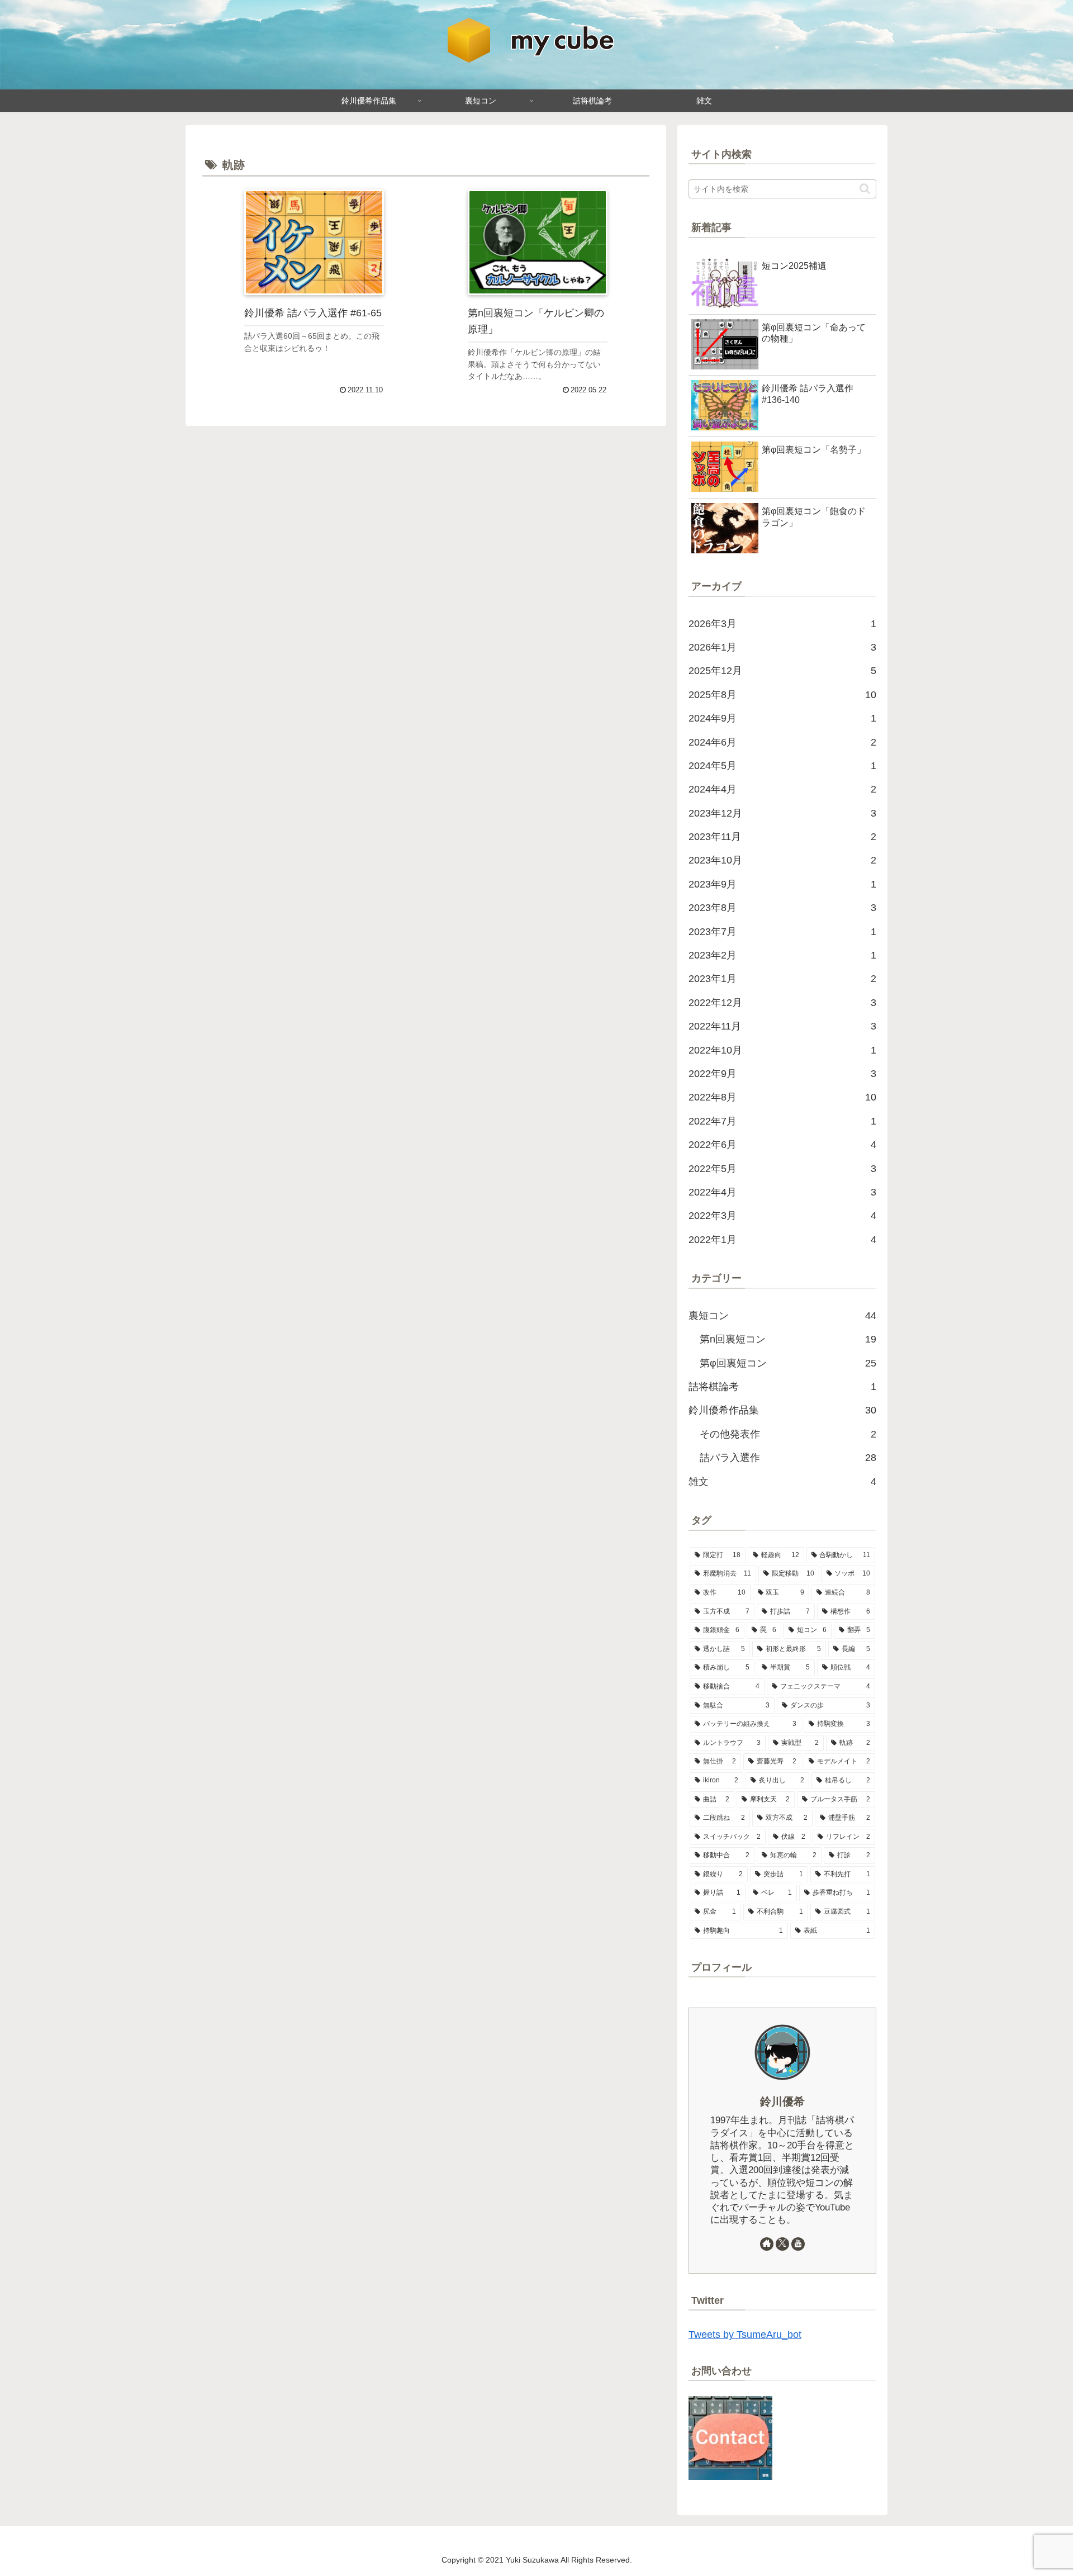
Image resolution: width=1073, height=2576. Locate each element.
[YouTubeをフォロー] (798, 2244)
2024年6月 (782, 742)
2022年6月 (782, 1145)
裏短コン (782, 1316)
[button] (865, 189)
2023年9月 (782, 884)
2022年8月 (782, 1097)
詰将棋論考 (782, 1387)
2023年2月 (782, 955)
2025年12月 (782, 671)
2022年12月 (782, 1003)
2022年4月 (782, 1192)
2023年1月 (782, 979)
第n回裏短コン (788, 1339)
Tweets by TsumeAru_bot (745, 2335)
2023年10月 (782, 860)
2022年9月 (782, 1074)
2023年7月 (782, 932)
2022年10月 (782, 1050)
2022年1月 (782, 1240)
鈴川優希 (782, 2101)
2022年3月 (782, 1216)
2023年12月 (782, 813)
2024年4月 (782, 789)
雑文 (782, 1482)
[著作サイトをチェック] (767, 2244)
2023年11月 (782, 837)
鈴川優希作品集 (782, 1410)
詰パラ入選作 (788, 1458)
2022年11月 (782, 1026)
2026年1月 (782, 647)
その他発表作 (788, 1434)
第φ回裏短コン (788, 1363)
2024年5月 (782, 766)
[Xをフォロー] (782, 2244)
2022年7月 (782, 1121)
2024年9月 (782, 718)
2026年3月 (782, 624)
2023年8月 (782, 908)
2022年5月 (782, 1169)
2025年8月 (782, 695)
